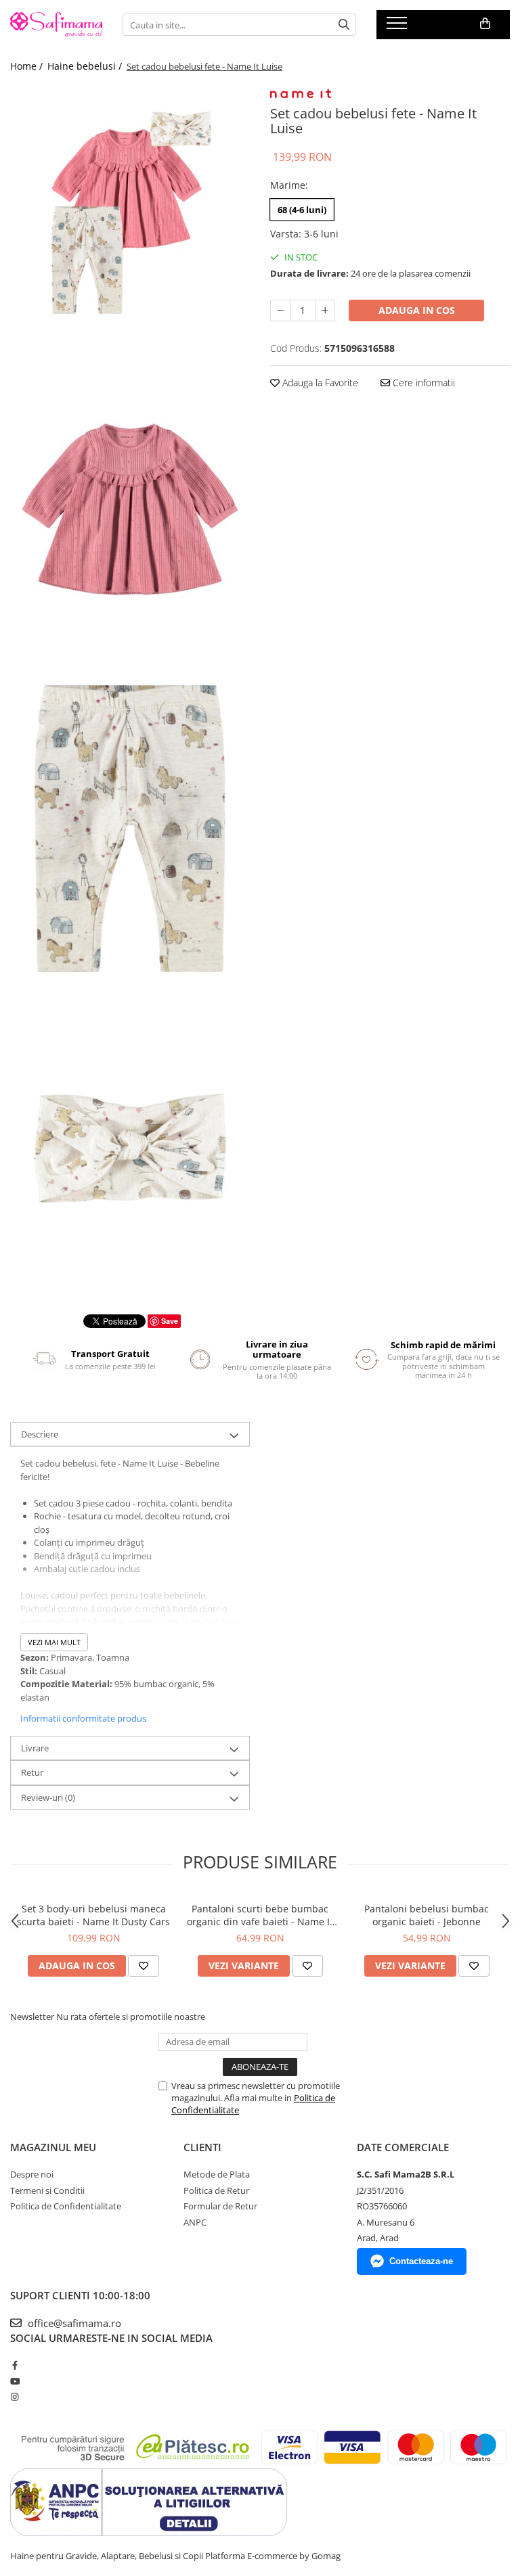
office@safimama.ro (73, 2323)
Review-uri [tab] (48, 1797)
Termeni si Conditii (47, 2190)
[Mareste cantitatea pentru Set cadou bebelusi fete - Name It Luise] (325, 310)
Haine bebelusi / (86, 66)
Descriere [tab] (40, 1434)
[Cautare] (344, 25)
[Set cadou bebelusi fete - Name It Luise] (130, 216)
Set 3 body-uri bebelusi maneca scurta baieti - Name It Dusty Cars (93, 1915)
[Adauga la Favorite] (144, 1966)
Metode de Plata (217, 2174)
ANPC (195, 2222)
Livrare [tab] (35, 1748)
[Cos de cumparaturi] (485, 24)
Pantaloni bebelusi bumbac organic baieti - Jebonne (427, 1915)
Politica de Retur (216, 2190)
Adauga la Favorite (319, 383)
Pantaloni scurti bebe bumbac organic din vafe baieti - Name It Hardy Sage (260, 1915)
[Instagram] (15, 2397)
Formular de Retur (220, 2206)
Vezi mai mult (54, 1642)
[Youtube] (15, 2381)
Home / (28, 66)
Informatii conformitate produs (83, 1718)
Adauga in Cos (417, 310)
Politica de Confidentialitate (66, 2206)
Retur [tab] (32, 1772)
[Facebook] (15, 2365)
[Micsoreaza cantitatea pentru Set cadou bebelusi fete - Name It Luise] (280, 310)
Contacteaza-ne (421, 2261)
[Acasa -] (56, 25)
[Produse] (398, 27)
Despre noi (32, 2174)
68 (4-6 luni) (302, 210)
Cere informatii (422, 383)
